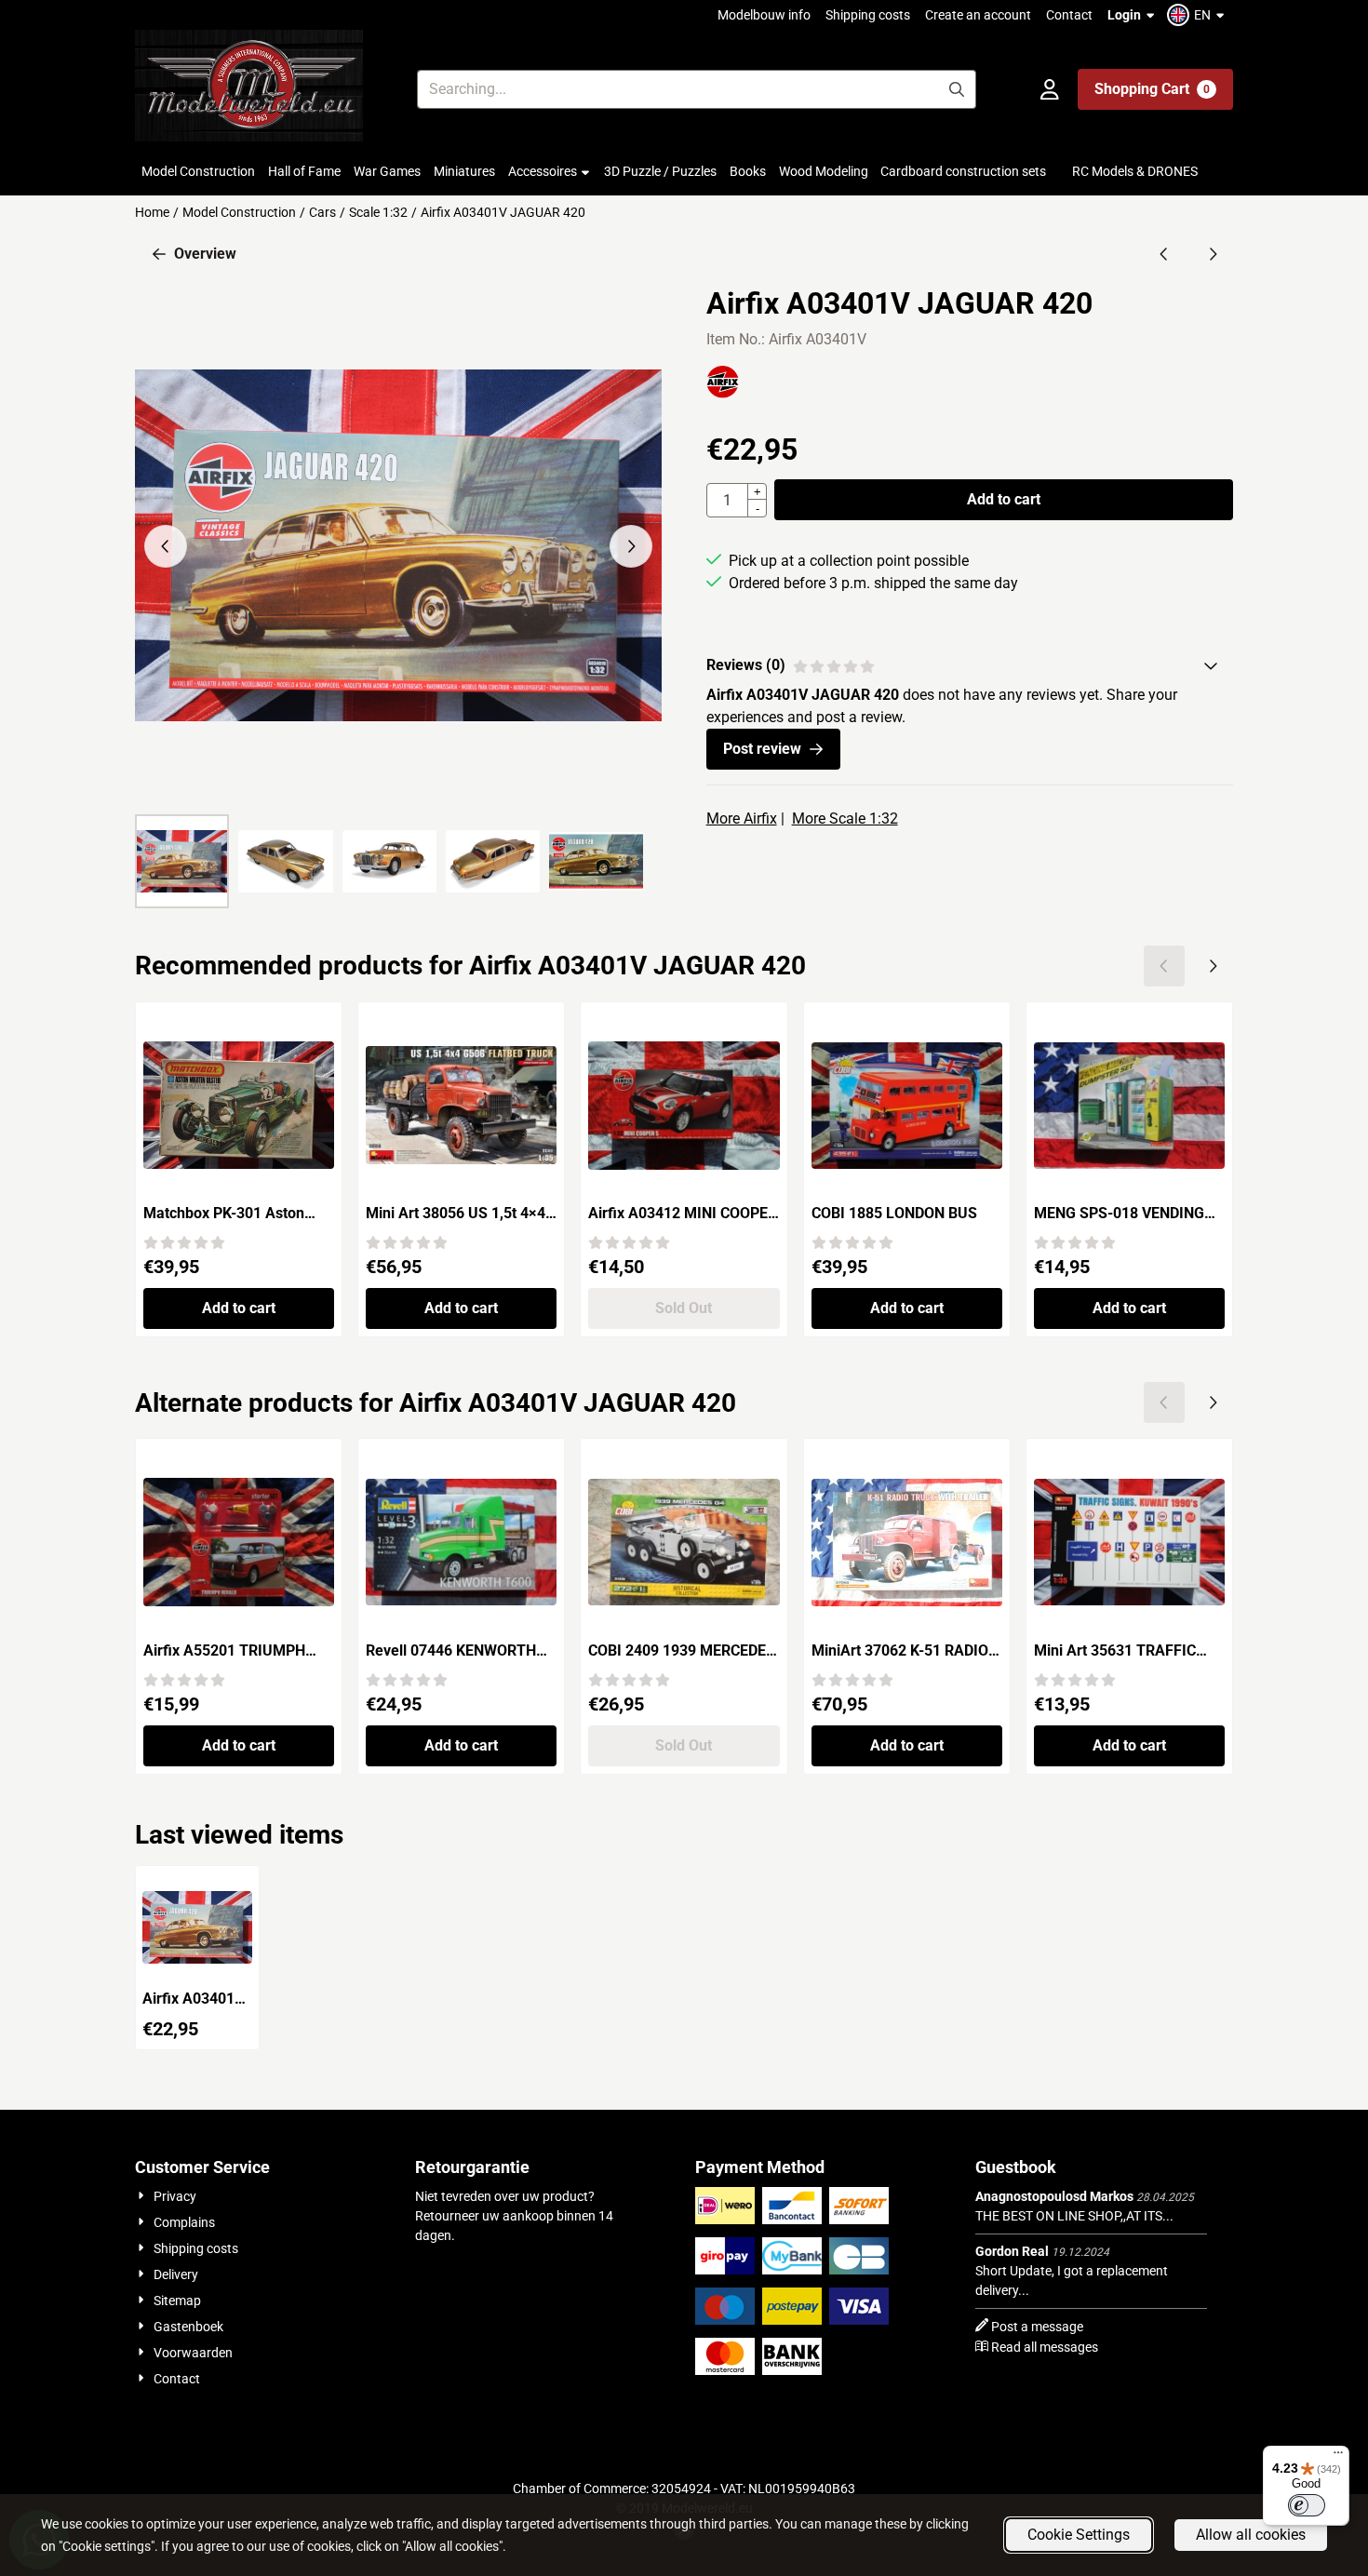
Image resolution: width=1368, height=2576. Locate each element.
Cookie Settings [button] (1079, 2535)
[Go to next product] (1213, 254)
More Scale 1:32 (845, 818)
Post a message (1037, 2327)
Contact (1069, 15)
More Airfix (742, 818)
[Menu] (1338, 2457)
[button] (1198, 15)
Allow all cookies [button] (1251, 2535)
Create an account (978, 15)
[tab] (970, 665)
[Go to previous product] (1164, 254)
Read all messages (1045, 2347)
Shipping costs (868, 15)
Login (1124, 15)
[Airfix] (723, 393)
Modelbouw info (764, 15)
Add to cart (1004, 499)
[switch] (1307, 2505)
